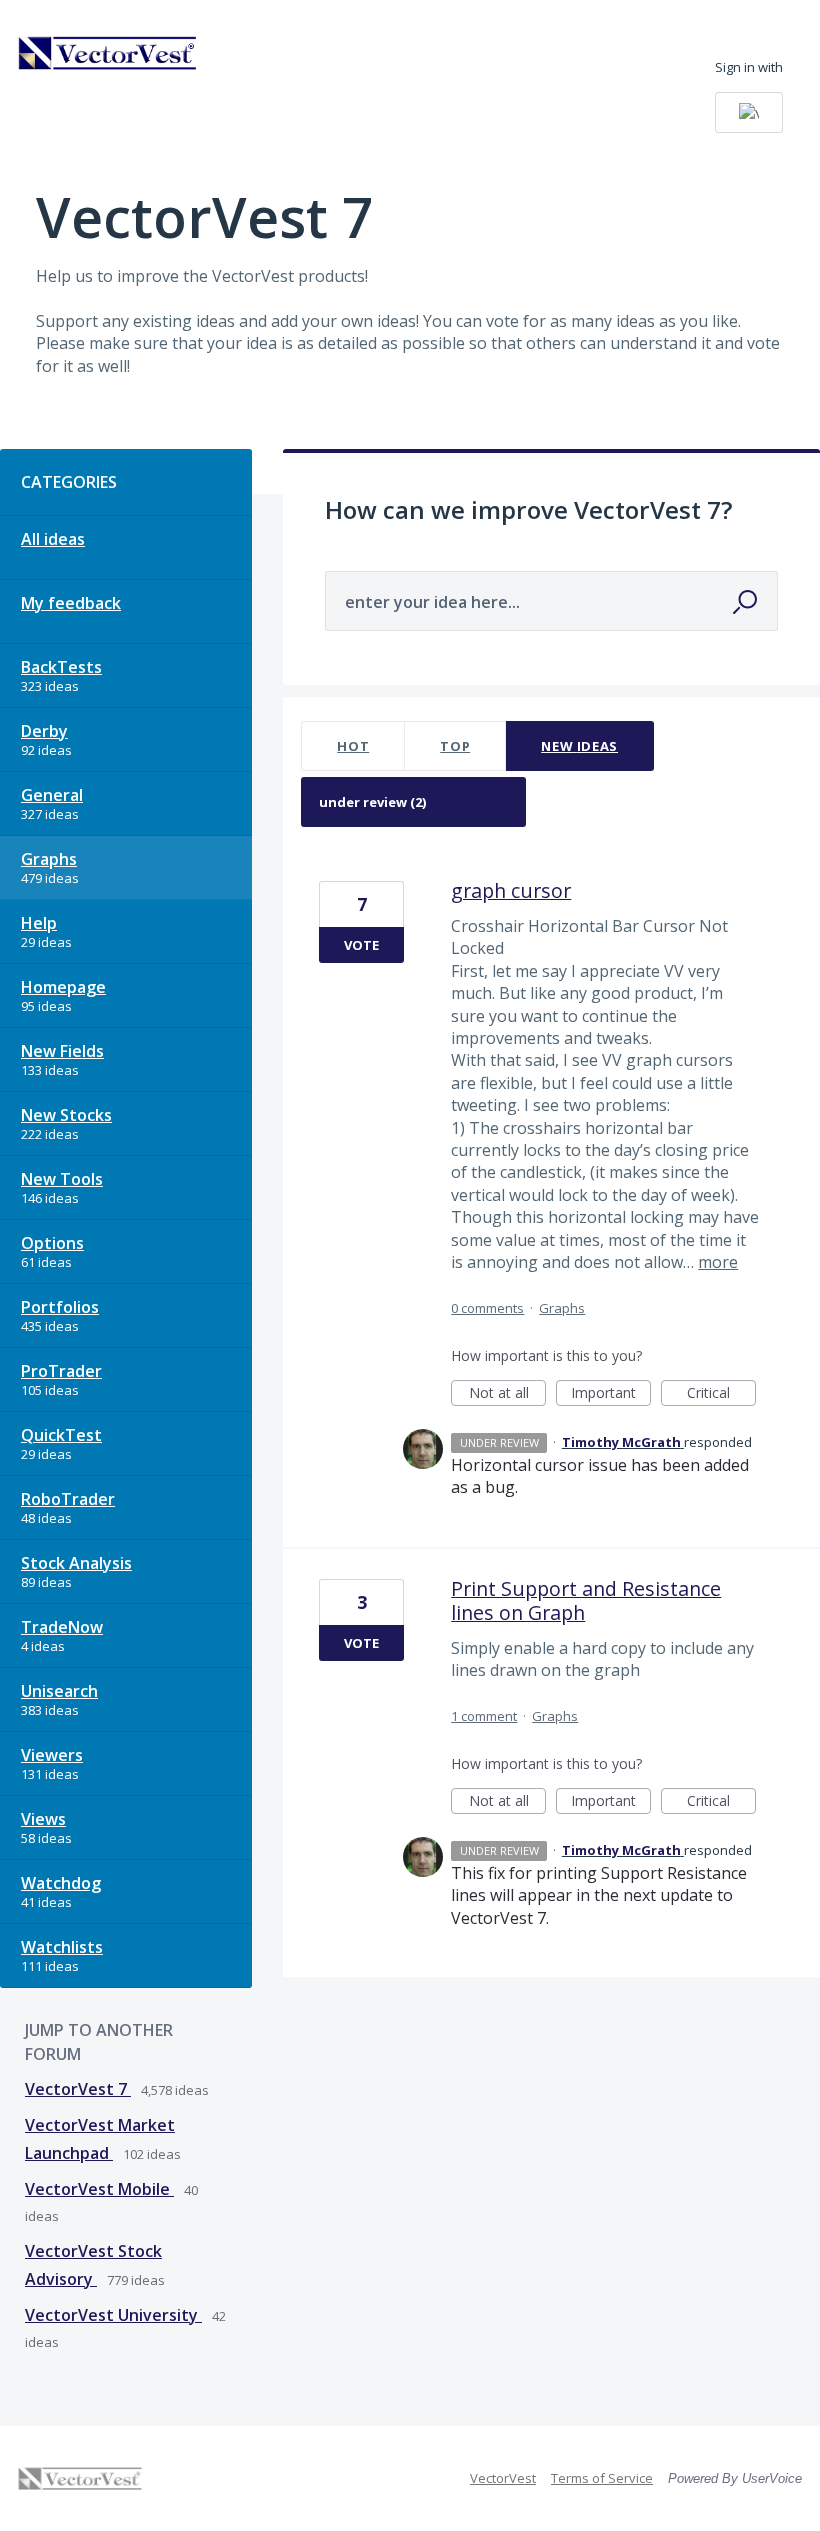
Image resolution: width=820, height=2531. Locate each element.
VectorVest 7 (78, 2089)
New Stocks (66, 1115)
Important (611, 1394)
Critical (721, 1394)
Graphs (49, 859)
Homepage (63, 987)
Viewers (52, 1755)
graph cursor (511, 890)
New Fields (62, 1051)
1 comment (484, 1716)
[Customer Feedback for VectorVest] (108, 53)
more (718, 1262)
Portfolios (60, 1307)
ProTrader (61, 1371)
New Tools (62, 1179)
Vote (361, 945)
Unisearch (59, 1691)
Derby (44, 731)
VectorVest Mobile (99, 2189)
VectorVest (503, 2478)
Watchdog (61, 1883)
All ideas (53, 539)
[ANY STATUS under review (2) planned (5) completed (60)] (414, 802)
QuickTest (61, 1435)
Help (39, 923)
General (52, 795)
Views (43, 1819)
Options (52, 1243)
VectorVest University (113, 2315)
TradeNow (62, 1627)
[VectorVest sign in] (749, 112)
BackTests (61, 667)
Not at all (507, 1394)
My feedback (71, 603)
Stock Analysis (76, 1563)
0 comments (487, 1308)
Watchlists (62, 1947)
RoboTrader (68, 1499)
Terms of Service (602, 2478)
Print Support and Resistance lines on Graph (586, 1600)
